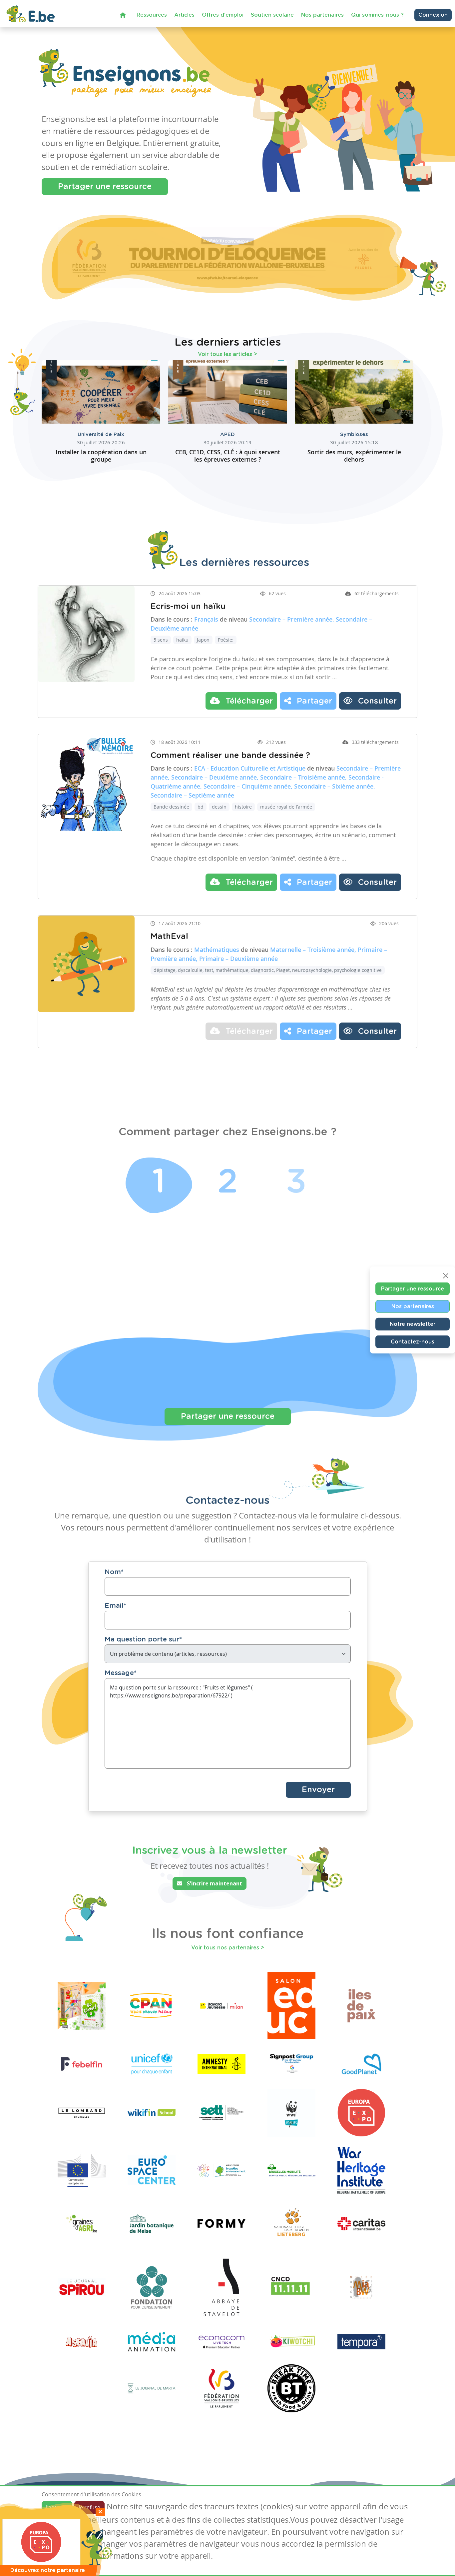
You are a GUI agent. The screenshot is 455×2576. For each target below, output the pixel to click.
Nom (114, 1572)
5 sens (161, 640)
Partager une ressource (105, 187)
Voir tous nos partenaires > (228, 1948)
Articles (184, 15)
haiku (182, 640)
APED (227, 434)
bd (201, 807)
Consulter (376, 701)
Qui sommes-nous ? (377, 15)
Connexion (433, 15)
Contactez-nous (413, 1341)
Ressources (152, 15)
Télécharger (248, 701)
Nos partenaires (322, 15)
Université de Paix (101, 434)
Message (121, 1673)
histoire (243, 807)
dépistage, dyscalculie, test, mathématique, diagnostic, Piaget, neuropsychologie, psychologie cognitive (268, 970)
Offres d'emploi (223, 15)
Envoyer (318, 1790)
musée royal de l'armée (286, 807)
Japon (203, 640)
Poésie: (226, 640)
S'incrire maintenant (214, 1883)
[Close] (446, 1276)
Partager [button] (313, 701)
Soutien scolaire (272, 15)
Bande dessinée (171, 807)
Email (115, 1606)
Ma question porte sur (143, 1639)
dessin (219, 807)
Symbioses (354, 434)
